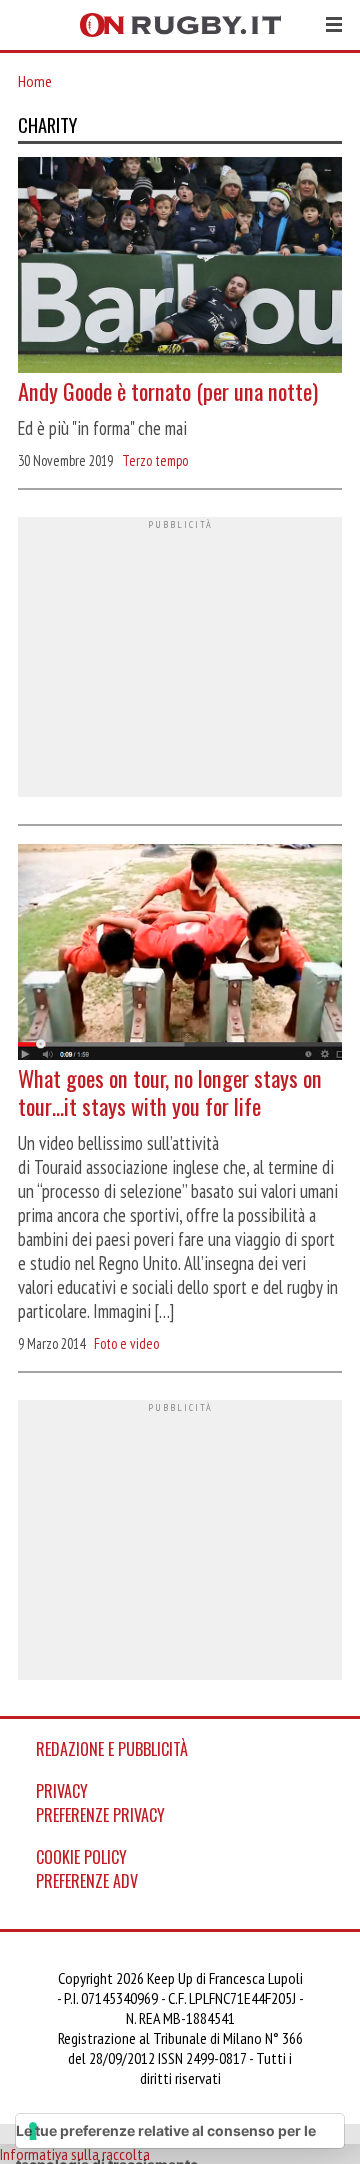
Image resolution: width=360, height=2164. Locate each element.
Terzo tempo (155, 460)
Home (35, 81)
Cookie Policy (81, 1857)
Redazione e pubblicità (112, 1749)
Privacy (62, 1791)
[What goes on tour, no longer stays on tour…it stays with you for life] (180, 954)
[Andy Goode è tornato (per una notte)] (180, 267)
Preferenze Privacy (100, 1815)
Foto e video (126, 1343)
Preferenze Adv (87, 1881)
